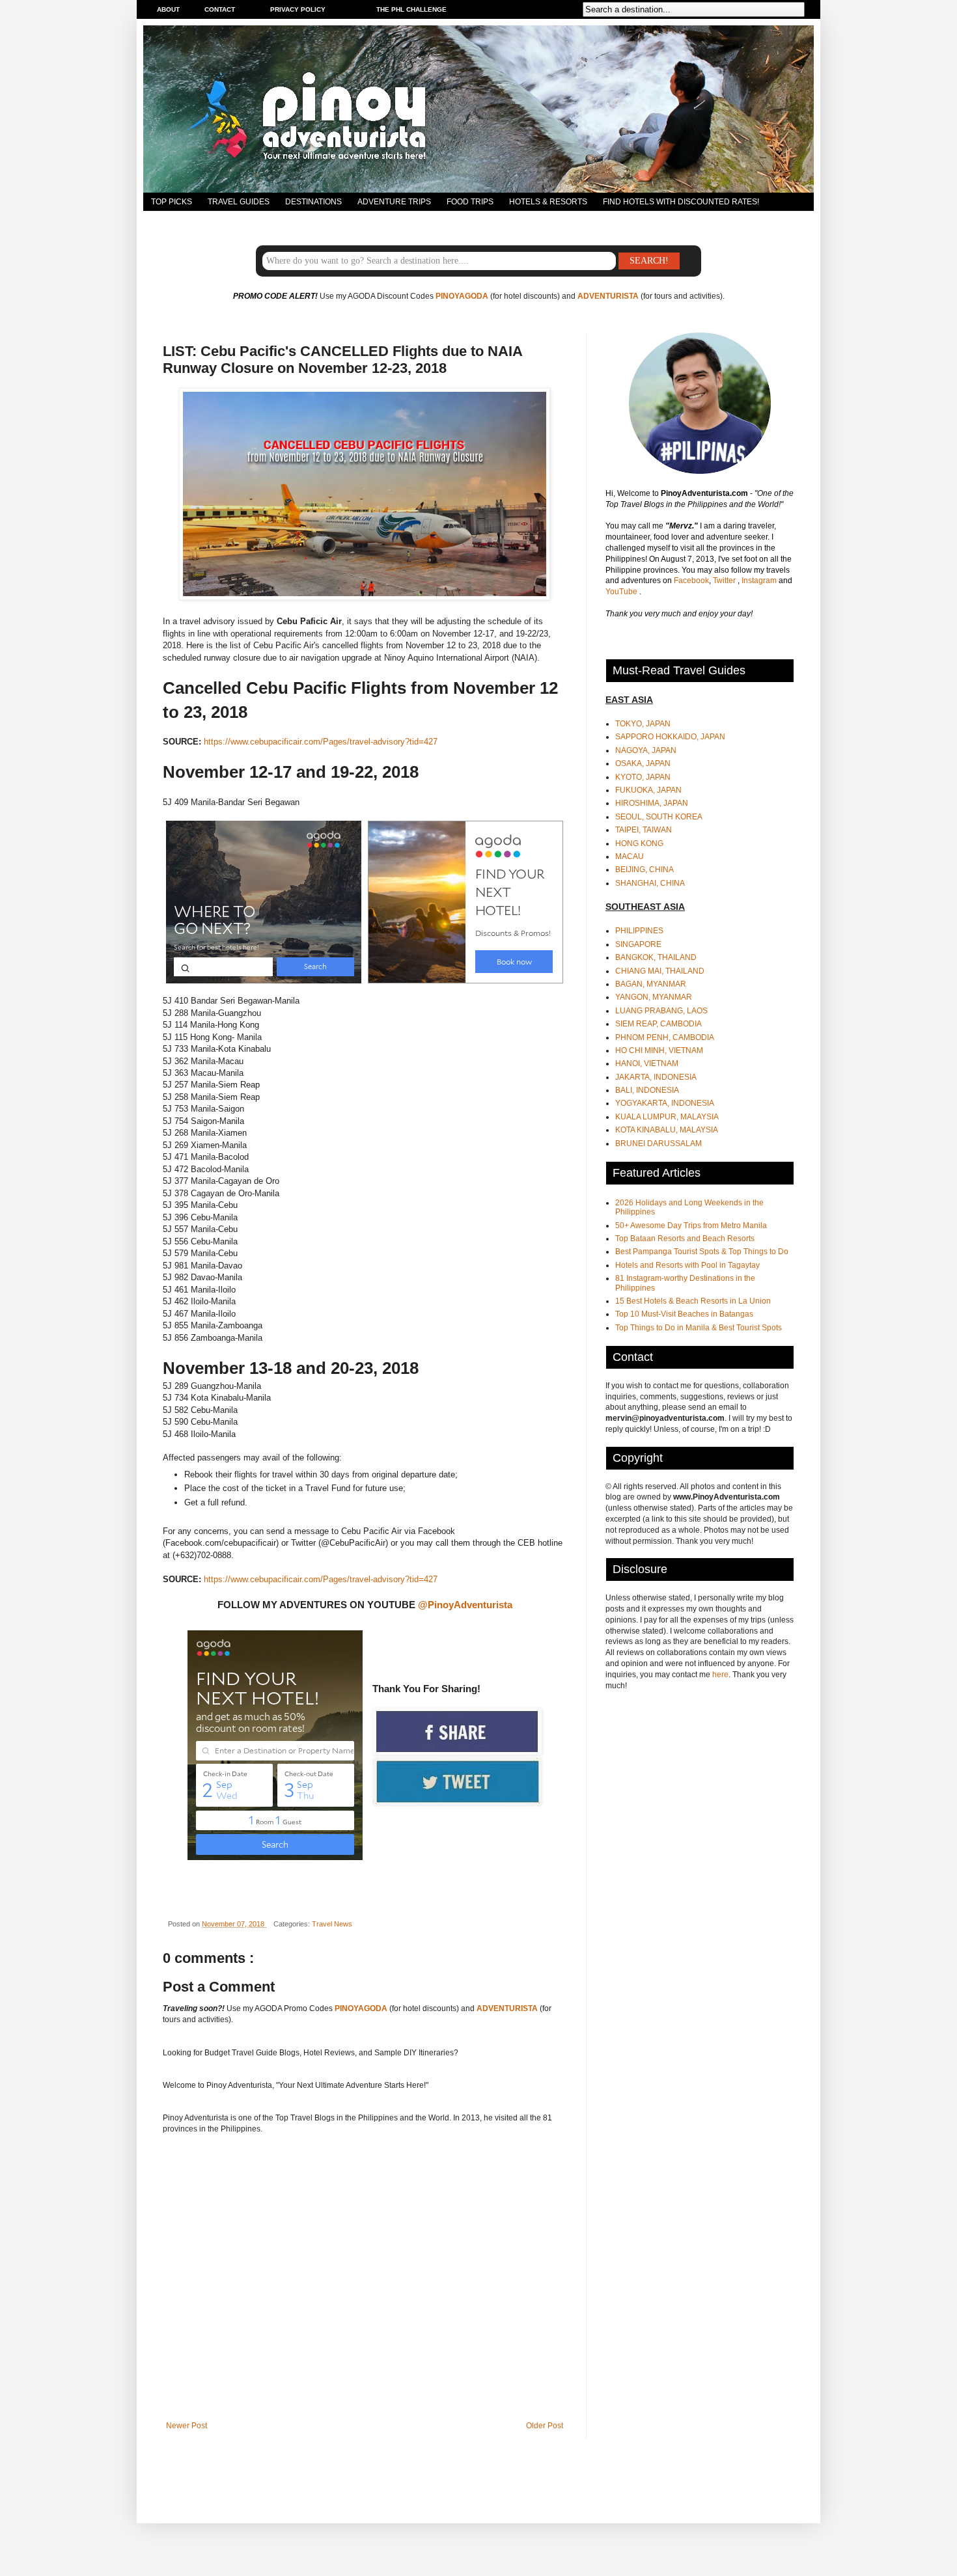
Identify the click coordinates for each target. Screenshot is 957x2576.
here (720, 1675)
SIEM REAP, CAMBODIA (659, 1024)
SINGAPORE (638, 944)
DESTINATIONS (313, 202)
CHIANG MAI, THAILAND (660, 971)
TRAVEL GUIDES (239, 202)
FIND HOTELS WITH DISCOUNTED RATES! (681, 202)
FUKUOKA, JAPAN (648, 790)
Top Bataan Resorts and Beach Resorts (685, 1239)
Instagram (760, 581)
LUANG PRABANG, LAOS (661, 1011)
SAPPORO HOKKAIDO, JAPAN (670, 737)
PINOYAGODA (462, 296)
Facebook (691, 581)
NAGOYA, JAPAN (646, 750)
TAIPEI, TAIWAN (644, 830)
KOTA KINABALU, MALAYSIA (667, 1130)
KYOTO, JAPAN (643, 777)
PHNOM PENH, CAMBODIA (665, 1037)
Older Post (545, 2426)
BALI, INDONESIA (647, 1090)
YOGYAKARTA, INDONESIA (665, 1103)
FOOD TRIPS (470, 202)
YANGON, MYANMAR (654, 997)
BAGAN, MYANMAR (651, 984)
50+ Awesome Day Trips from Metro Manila (691, 1226)
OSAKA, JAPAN (643, 763)
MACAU (630, 856)
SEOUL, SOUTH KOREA (659, 817)
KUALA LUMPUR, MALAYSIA (667, 1117)
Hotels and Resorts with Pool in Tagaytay (687, 1265)
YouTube (622, 592)
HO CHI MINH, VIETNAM (659, 1050)
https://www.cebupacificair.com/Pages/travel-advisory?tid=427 (321, 742)
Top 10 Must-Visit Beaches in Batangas (684, 1314)
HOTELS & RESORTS (548, 202)
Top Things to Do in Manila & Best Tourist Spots (699, 1328)
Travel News (332, 1924)
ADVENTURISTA (608, 296)
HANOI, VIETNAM (647, 1063)
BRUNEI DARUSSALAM (659, 1144)
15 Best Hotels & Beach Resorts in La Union (693, 1301)
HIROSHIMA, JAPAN (652, 803)
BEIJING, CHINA (645, 870)
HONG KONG (639, 843)
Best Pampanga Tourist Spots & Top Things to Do (702, 1252)
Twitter (725, 581)
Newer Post (187, 2426)
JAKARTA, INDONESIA (656, 1077)
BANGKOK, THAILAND (656, 957)
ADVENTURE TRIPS (394, 202)
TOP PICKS (172, 202)
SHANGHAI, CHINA (650, 883)
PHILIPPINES (639, 931)
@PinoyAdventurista (465, 1605)
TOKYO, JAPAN (643, 724)
